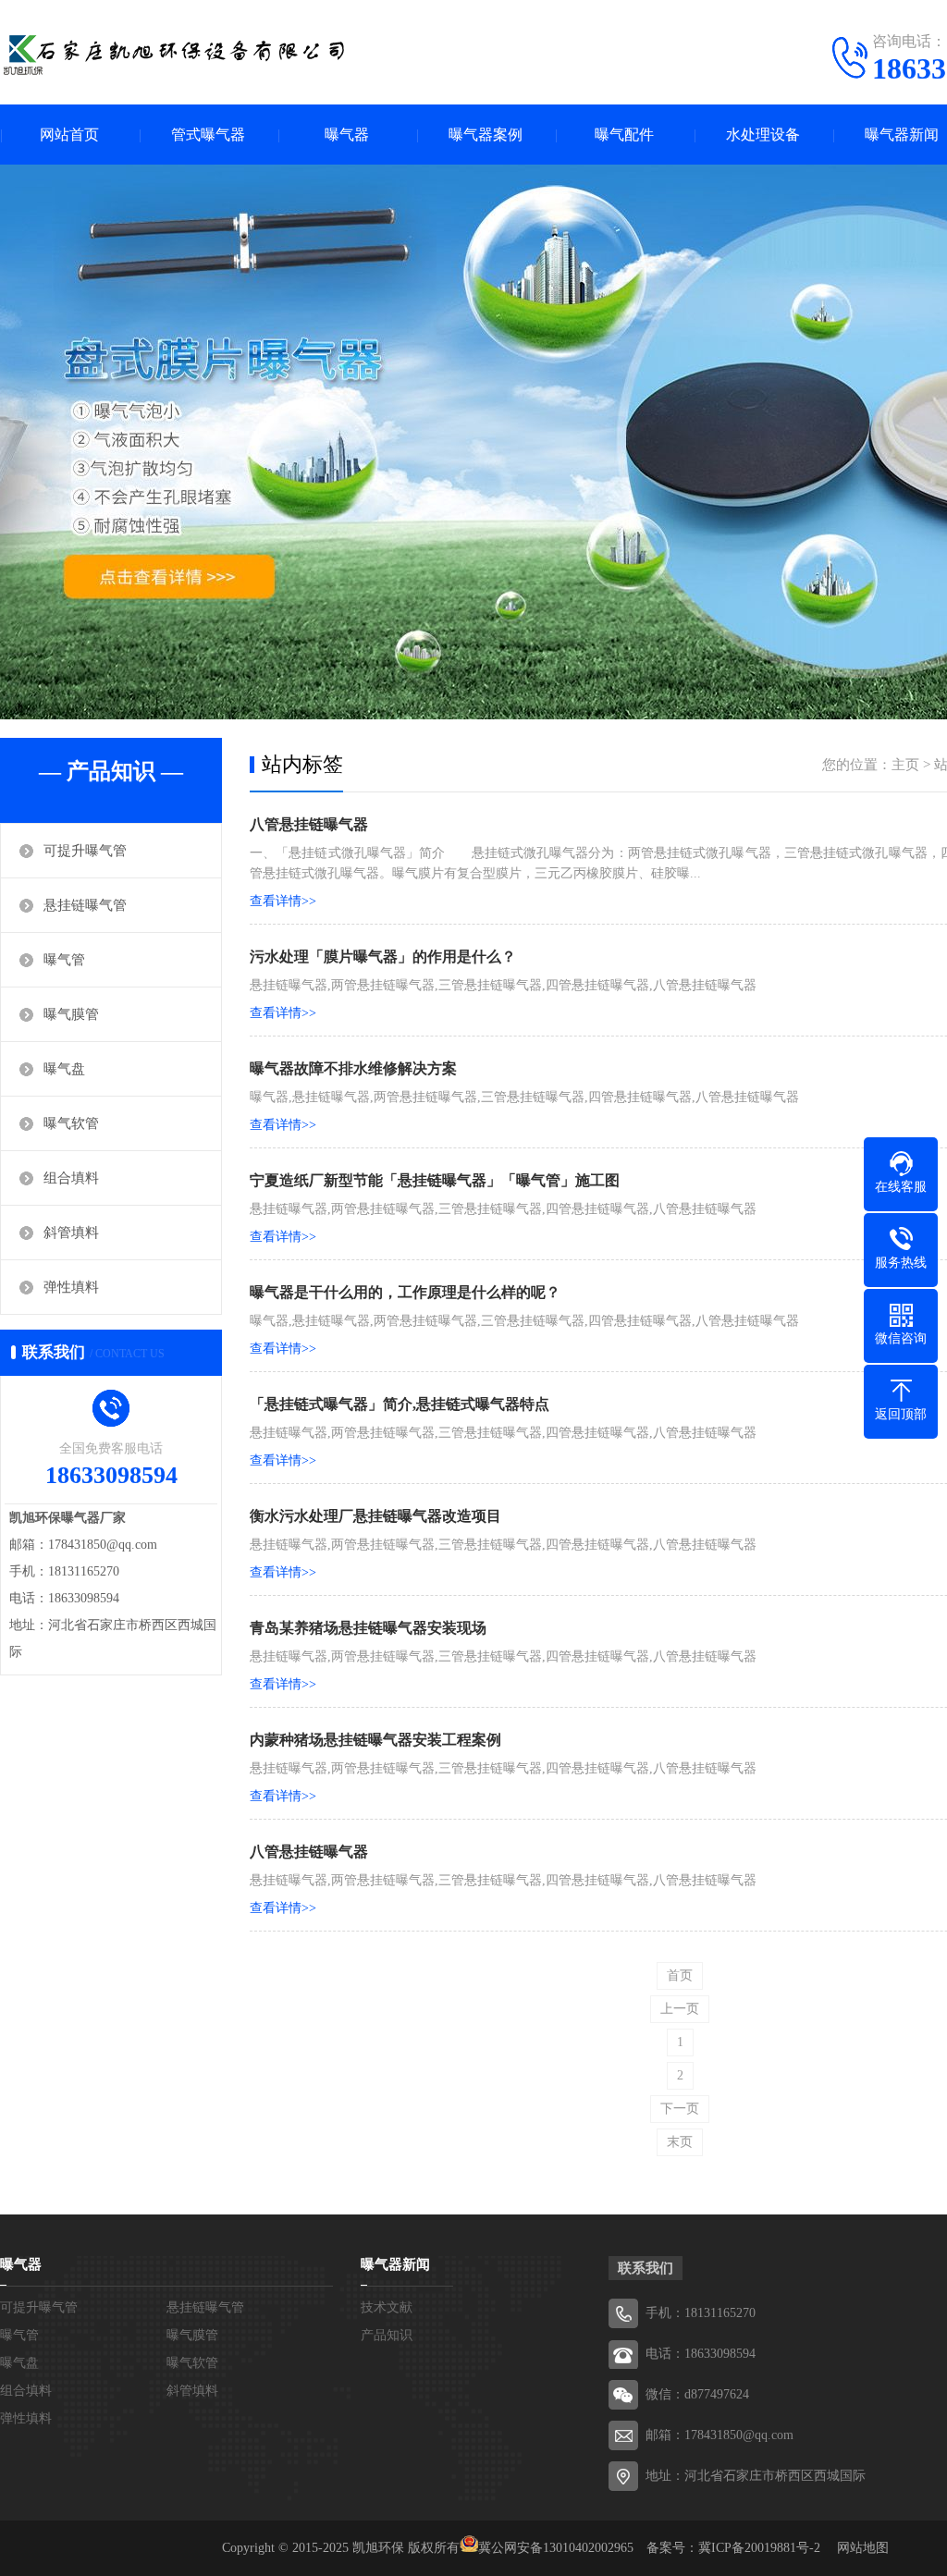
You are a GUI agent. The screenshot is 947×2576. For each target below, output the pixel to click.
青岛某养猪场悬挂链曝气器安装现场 (368, 1628)
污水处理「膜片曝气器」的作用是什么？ (383, 957)
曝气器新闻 (395, 2264)
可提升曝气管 (85, 851)
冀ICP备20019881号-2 (759, 2548)
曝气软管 (71, 1123)
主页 (905, 765)
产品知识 (387, 2335)
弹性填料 (71, 1287)
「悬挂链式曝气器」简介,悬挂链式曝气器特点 (400, 1404)
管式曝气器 (208, 135)
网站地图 (863, 2548)
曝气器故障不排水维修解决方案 (353, 1068)
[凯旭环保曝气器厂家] (176, 51)
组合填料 (71, 1178)
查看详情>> (283, 901)
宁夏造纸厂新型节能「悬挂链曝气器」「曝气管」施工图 (435, 1180)
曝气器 (347, 135)
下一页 (680, 2109)
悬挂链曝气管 (85, 905)
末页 (680, 2142)
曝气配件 (624, 135)
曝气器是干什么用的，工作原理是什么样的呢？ (405, 1292)
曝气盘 (64, 1069)
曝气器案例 (486, 135)
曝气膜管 (71, 1014)
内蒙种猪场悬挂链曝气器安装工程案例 (375, 1740)
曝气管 (64, 960)
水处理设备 (763, 135)
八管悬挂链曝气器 (309, 824)
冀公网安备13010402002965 (556, 2548)
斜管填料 (71, 1233)
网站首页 (69, 135)
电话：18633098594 (701, 2354)
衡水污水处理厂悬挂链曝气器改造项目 (375, 1516)
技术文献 (387, 2307)
